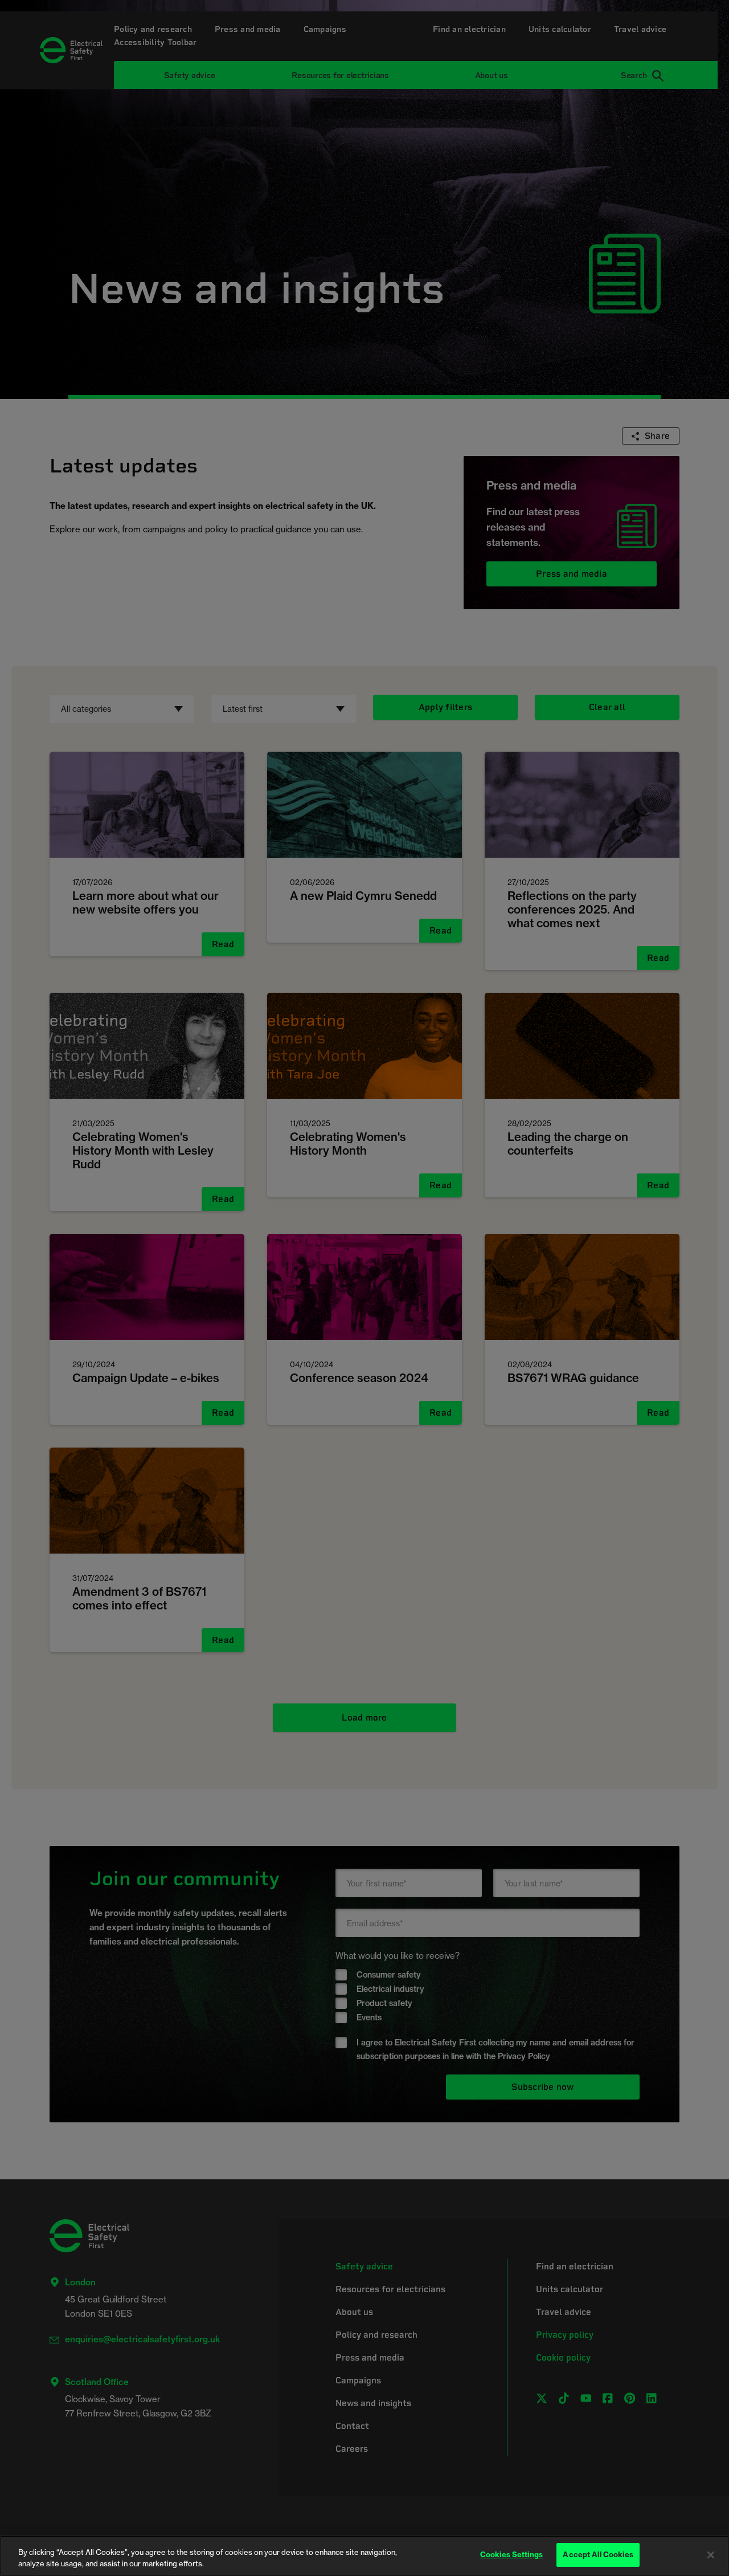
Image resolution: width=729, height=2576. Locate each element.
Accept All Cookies (598, 2554)
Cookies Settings (511, 2554)
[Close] (711, 2555)
